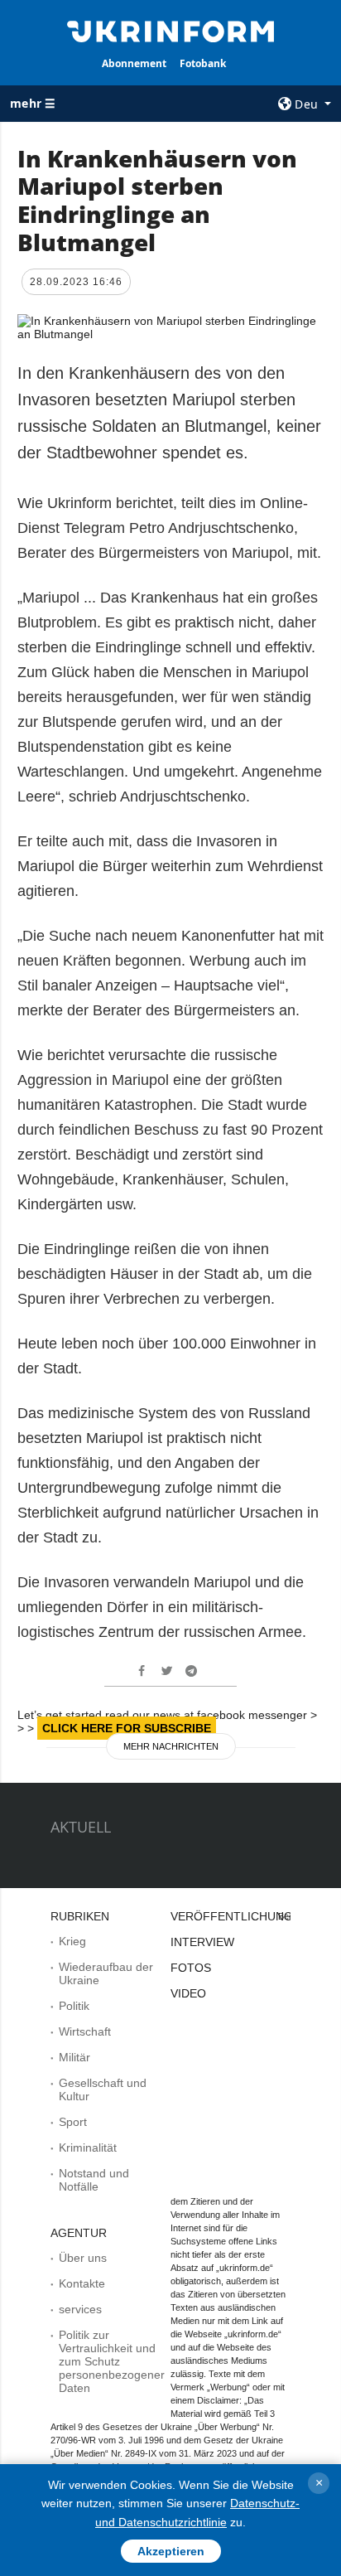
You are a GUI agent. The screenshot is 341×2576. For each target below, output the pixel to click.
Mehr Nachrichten (171, 1746)
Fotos (191, 1968)
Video (188, 1993)
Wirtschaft (85, 2031)
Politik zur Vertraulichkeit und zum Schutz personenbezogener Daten (112, 2361)
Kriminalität (88, 2147)
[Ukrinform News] (171, 30)
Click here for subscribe (127, 1728)
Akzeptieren (171, 2551)
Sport (73, 2122)
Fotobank (203, 63)
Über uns (83, 2258)
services (80, 2309)
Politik (74, 2006)
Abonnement (134, 63)
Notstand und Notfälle (94, 2180)
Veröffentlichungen (240, 1916)
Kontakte (82, 2283)
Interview (202, 1942)
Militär (74, 2057)
